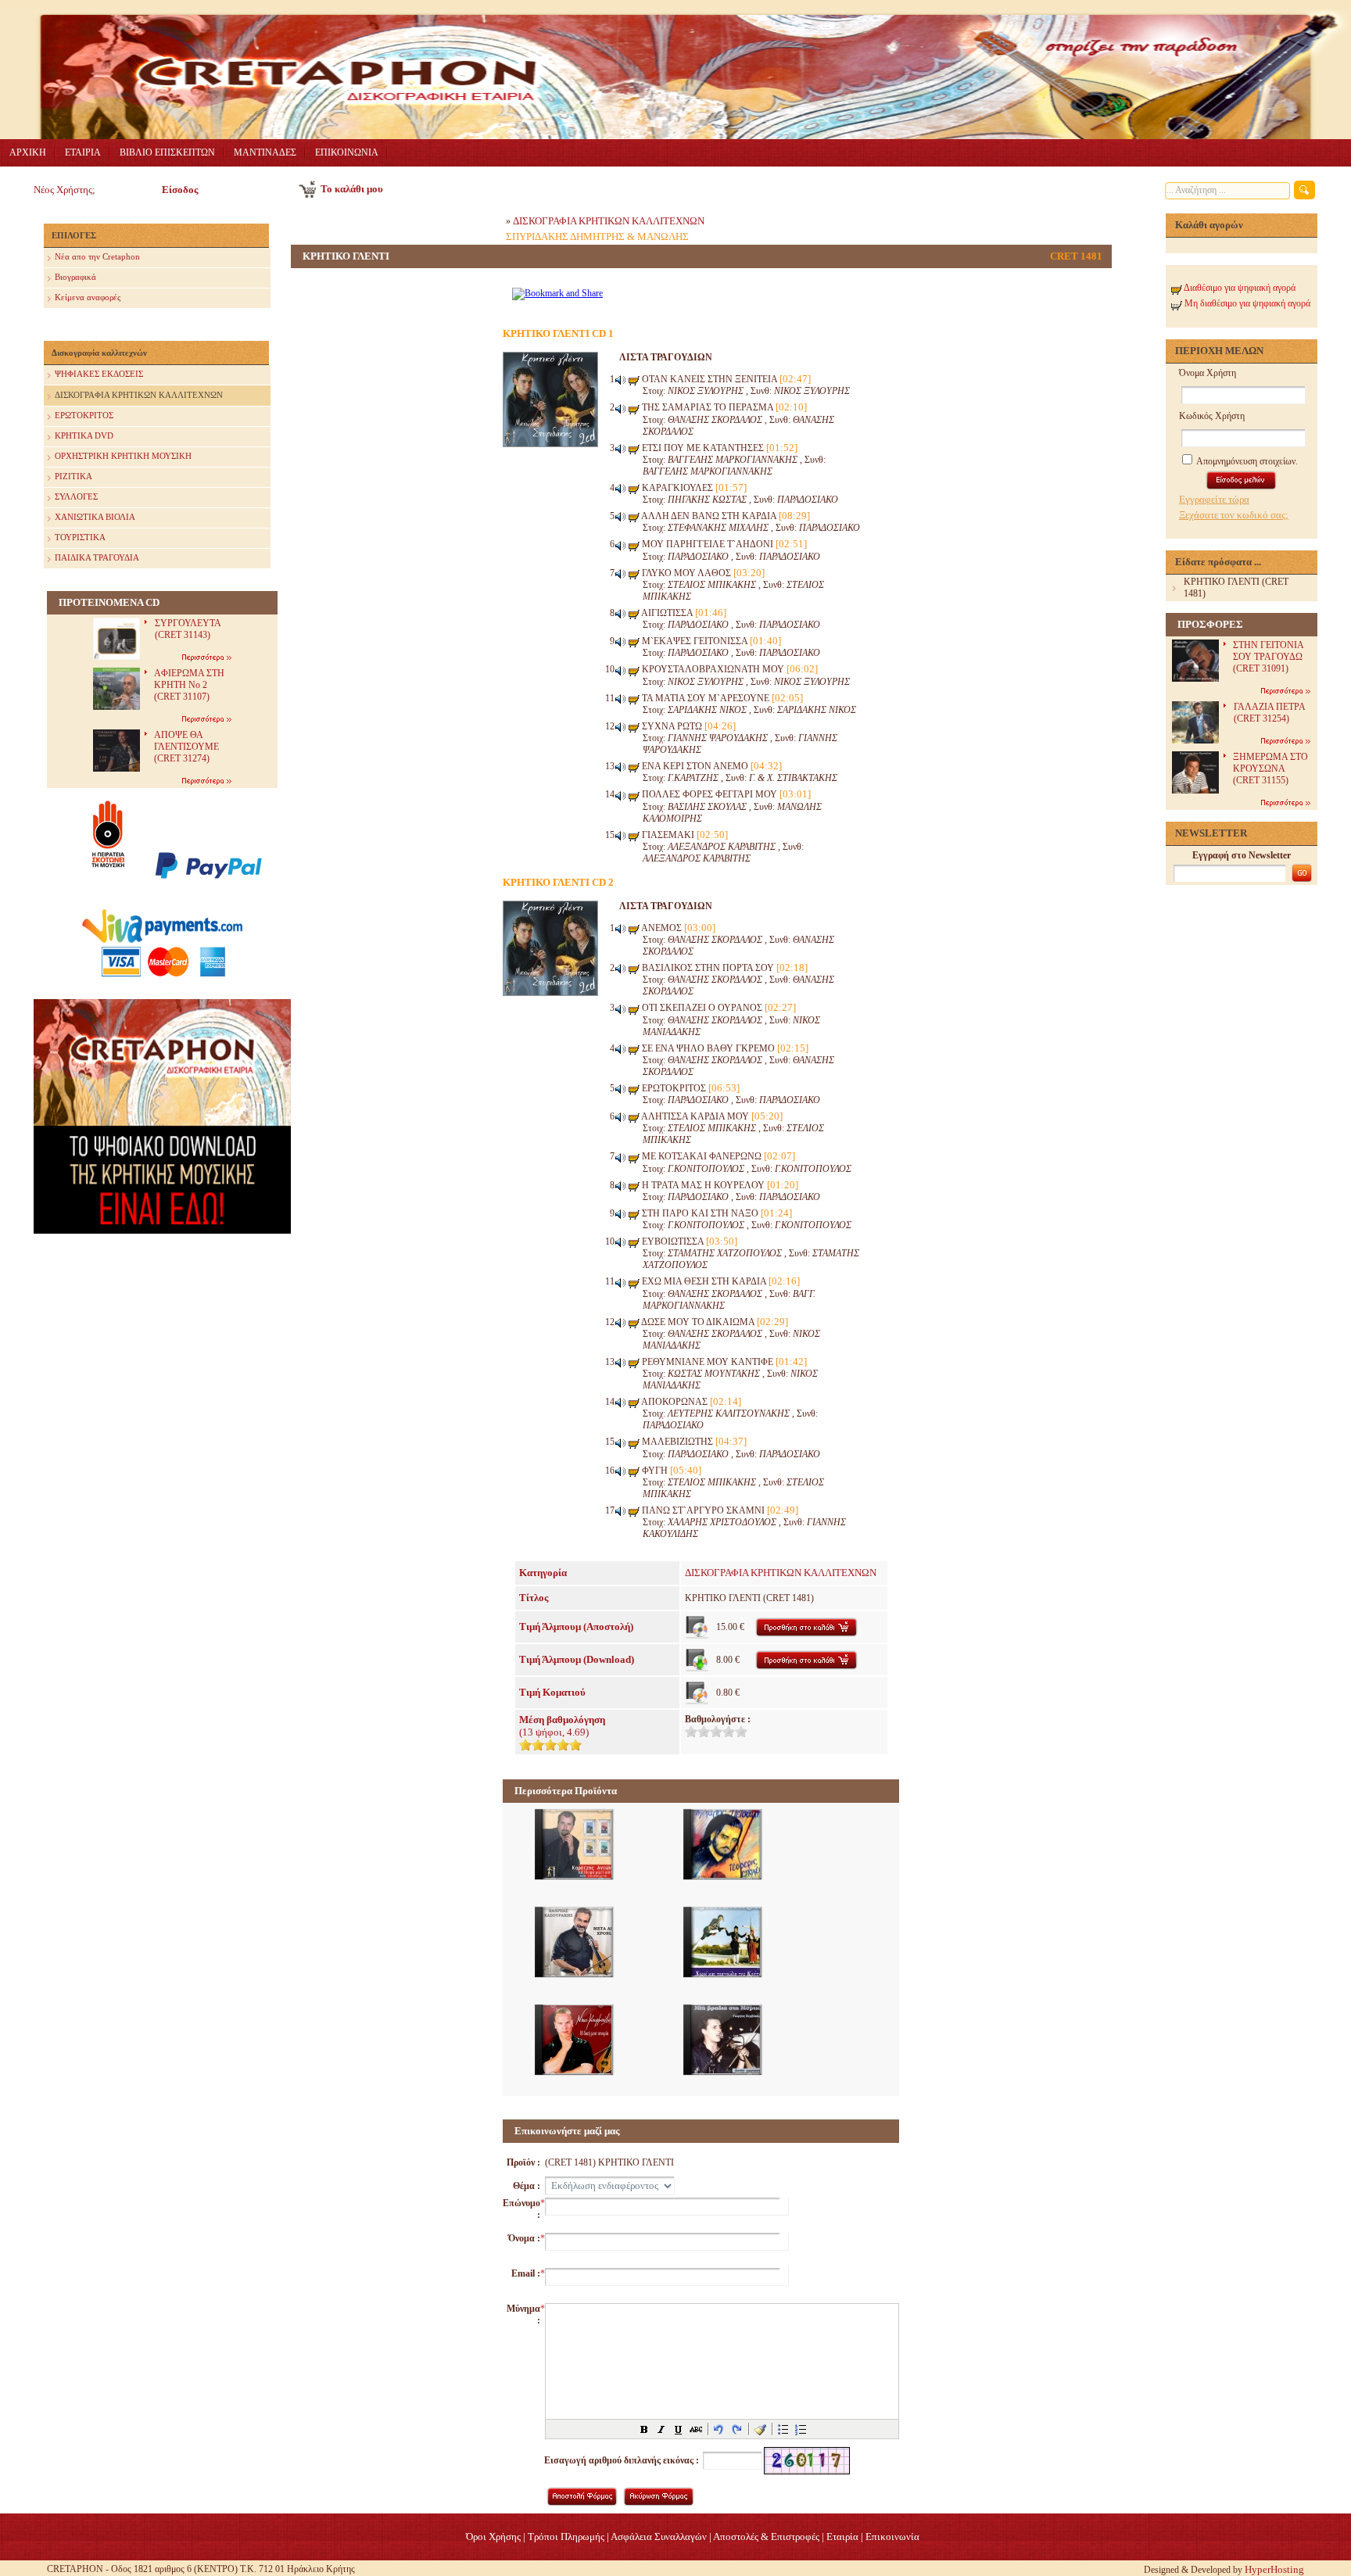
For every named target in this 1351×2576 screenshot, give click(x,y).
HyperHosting (1274, 2569)
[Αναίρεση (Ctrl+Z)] (719, 2429)
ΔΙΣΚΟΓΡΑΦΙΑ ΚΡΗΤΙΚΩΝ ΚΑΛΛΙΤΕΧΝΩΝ (139, 395)
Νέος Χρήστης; (65, 190)
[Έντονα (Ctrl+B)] (644, 2429)
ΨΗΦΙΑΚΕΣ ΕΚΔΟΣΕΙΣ (99, 374)
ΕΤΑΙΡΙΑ (83, 152)
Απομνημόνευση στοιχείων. (1246, 461)
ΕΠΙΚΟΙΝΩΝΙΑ (347, 152)
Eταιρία (842, 2537)
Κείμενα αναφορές (88, 297)
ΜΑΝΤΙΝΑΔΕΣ (265, 152)
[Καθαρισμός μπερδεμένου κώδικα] (760, 2429)
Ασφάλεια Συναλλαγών (659, 2537)
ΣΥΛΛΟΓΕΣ (76, 496)
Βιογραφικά (75, 277)
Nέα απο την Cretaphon (97, 256)
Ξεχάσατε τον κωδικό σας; (1234, 515)
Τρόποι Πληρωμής (566, 2537)
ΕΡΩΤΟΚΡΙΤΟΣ (84, 415)
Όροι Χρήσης (493, 2537)
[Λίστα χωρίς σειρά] (783, 2429)
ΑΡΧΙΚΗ (28, 152)
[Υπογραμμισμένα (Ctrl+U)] (679, 2429)
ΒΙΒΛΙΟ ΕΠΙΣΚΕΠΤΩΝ (167, 152)
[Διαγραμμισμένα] (696, 2429)
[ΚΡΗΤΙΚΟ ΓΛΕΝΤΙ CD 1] (550, 444)
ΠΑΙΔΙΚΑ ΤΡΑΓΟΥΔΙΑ (97, 557)
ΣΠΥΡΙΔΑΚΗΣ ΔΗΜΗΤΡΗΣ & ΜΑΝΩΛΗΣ (597, 236)
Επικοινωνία (892, 2537)
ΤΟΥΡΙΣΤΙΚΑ (80, 537)
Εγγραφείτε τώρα (1214, 499)
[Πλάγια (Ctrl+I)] (661, 2429)
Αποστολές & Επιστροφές (766, 2537)
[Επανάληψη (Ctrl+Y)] (736, 2429)
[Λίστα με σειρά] (801, 2429)
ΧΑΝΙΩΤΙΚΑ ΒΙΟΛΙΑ (95, 517)
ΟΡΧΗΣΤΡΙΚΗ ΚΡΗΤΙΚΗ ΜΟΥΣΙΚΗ (123, 456)
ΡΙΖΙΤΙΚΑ (73, 476)
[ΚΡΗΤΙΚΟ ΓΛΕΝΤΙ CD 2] (550, 992)
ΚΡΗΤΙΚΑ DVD (84, 435)
